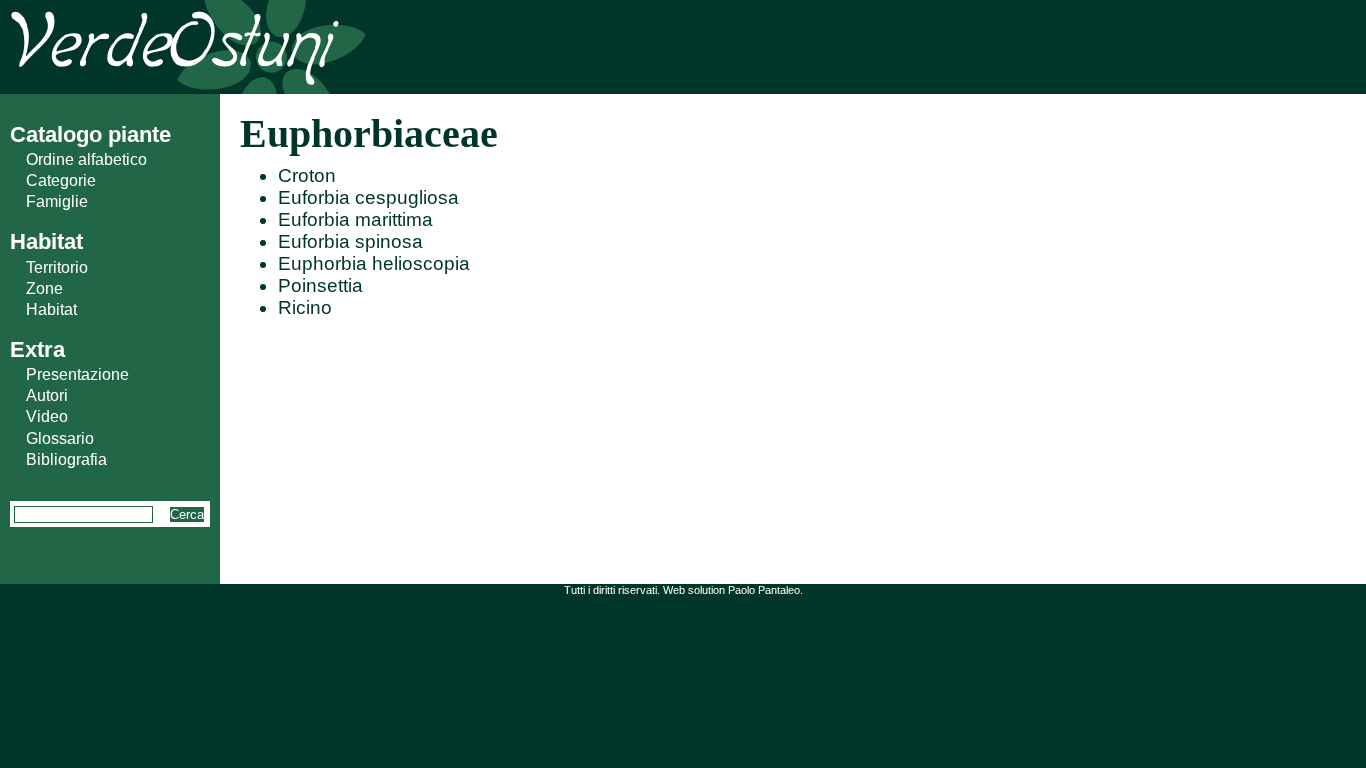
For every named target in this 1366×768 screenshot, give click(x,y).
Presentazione (77, 374)
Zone (44, 288)
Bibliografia (66, 459)
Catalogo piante (90, 134)
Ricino (305, 307)
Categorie (61, 180)
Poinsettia (320, 285)
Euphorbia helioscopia (374, 263)
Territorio (57, 267)
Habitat (51, 309)
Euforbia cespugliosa (368, 197)
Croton (307, 175)
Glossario (60, 438)
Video (47, 416)
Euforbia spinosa (350, 241)
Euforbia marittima (355, 219)
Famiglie (57, 201)
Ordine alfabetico (86, 159)
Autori (47, 395)
